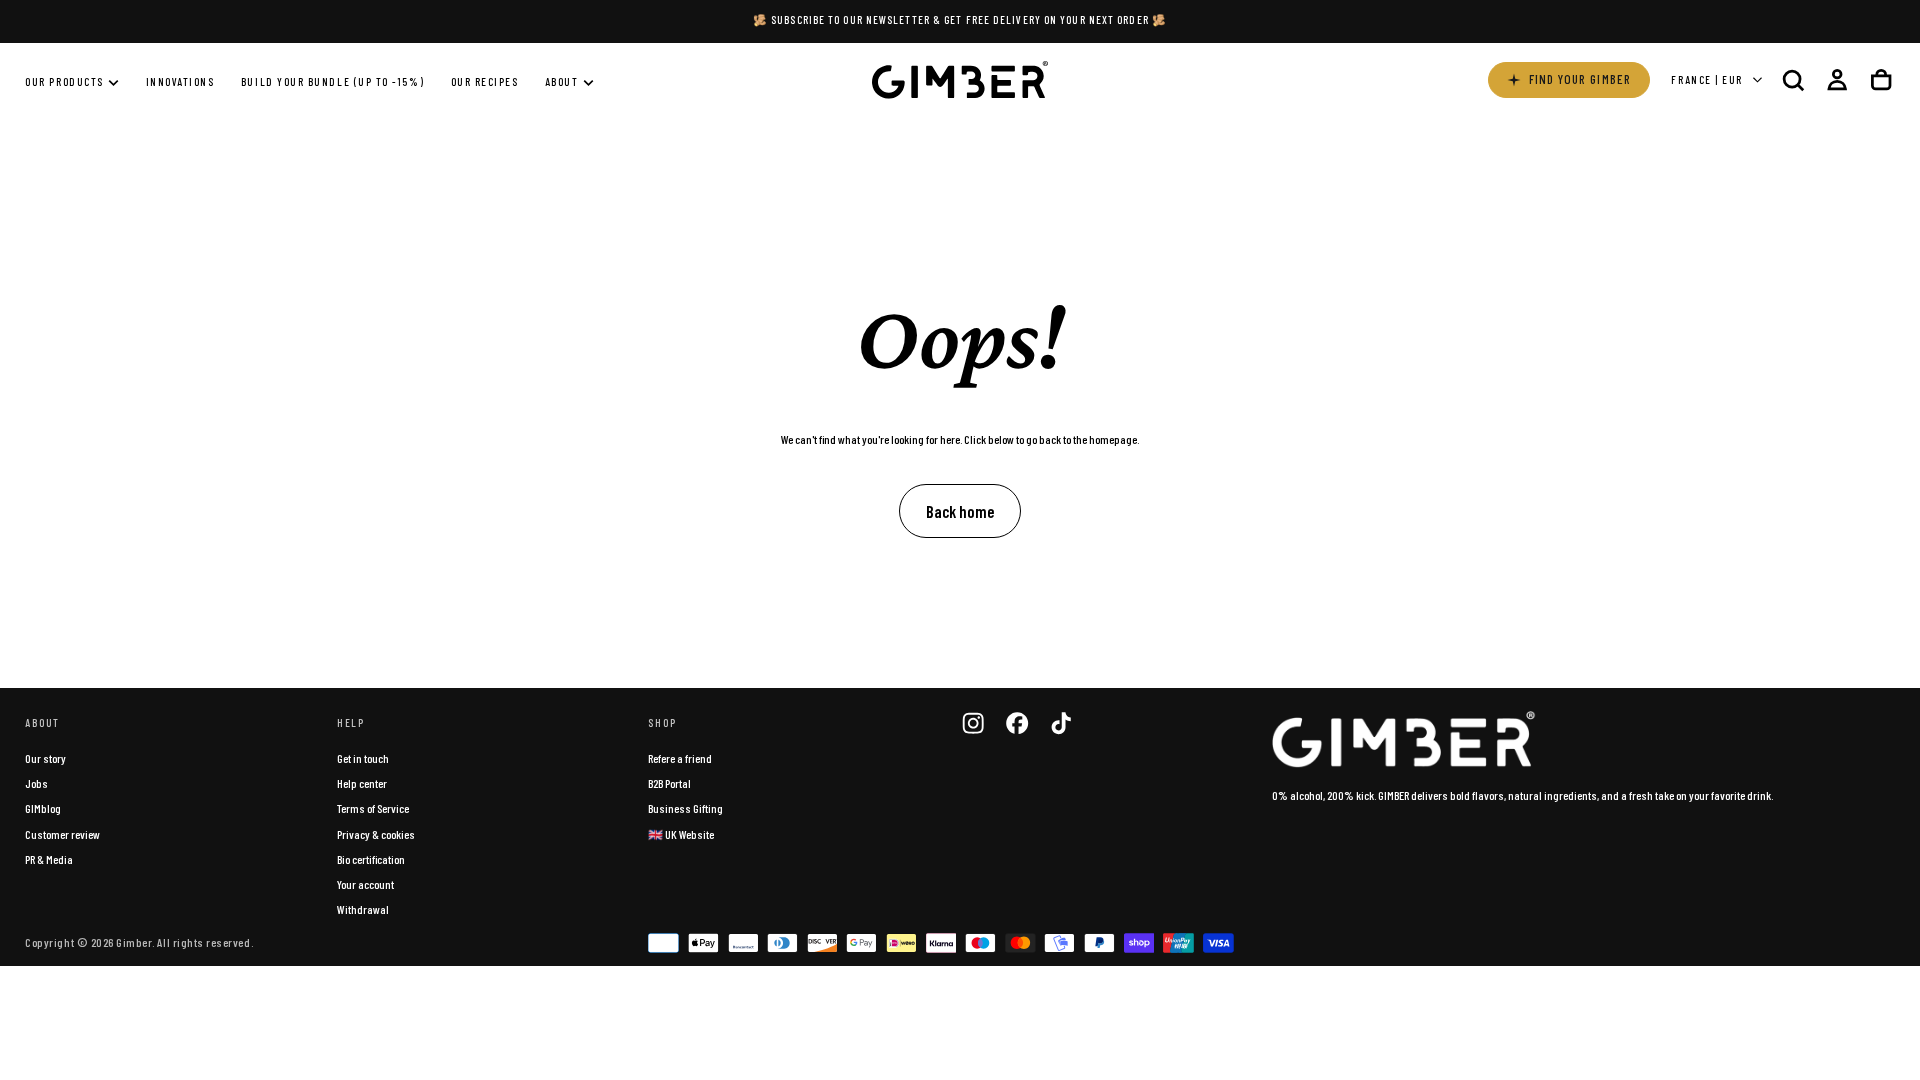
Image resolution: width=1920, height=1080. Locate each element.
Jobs (36, 783)
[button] (1793, 79)
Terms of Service (373, 808)
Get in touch (363, 758)
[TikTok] (1061, 723)
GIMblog (43, 808)
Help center (362, 783)
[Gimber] (1404, 740)
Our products (64, 81)
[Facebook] (1017, 723)
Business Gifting (685, 808)
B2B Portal (669, 783)
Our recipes (485, 81)
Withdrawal (363, 909)
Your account (365, 884)
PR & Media (49, 859)
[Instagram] (973, 723)
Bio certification (371, 859)
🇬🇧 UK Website (681, 834)
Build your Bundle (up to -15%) (332, 81)
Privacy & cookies (376, 834)
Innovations (180, 81)
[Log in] (1837, 79)
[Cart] (1881, 79)
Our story (45, 758)
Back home (960, 511)
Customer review (62, 834)
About (562, 81)
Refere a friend (680, 758)
